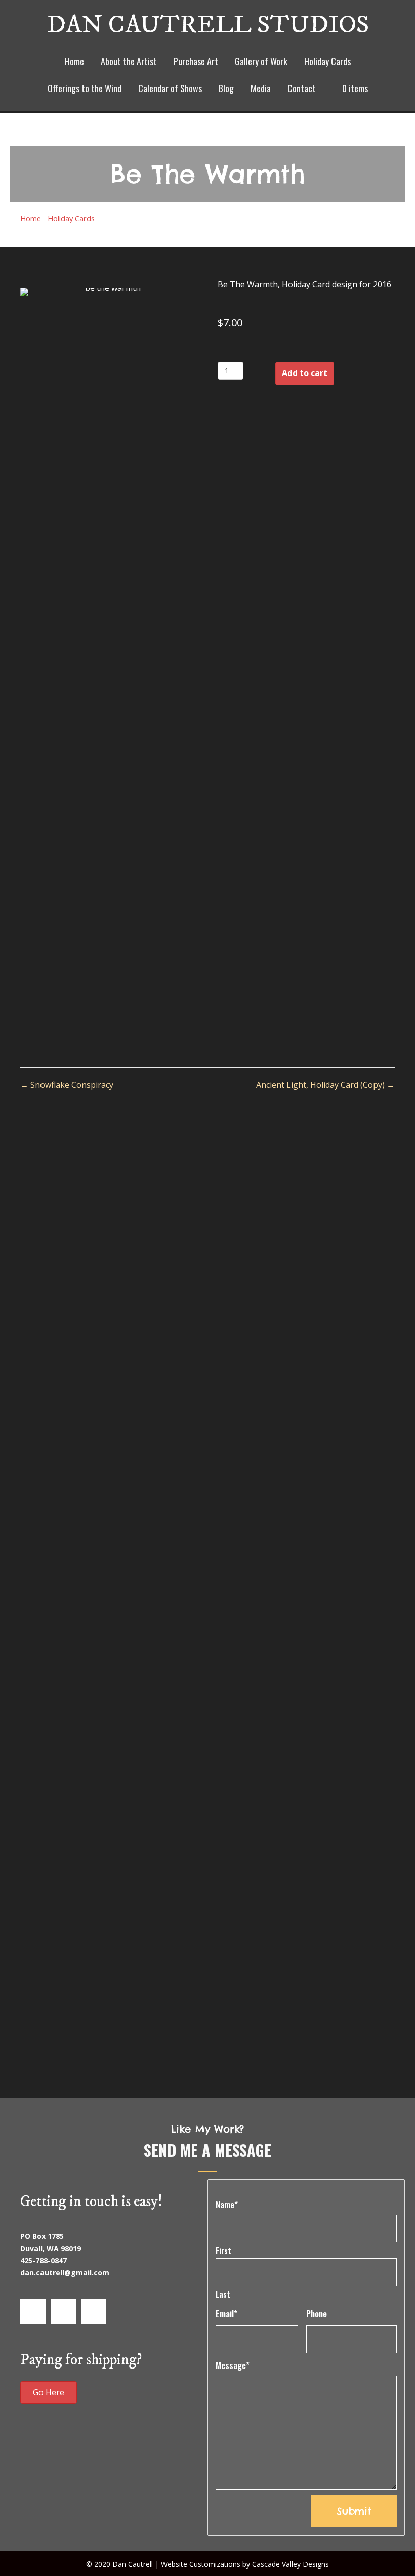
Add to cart (305, 373)
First (223, 2251)
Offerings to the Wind (85, 88)
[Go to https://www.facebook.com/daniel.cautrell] (33, 2312)
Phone (317, 2314)
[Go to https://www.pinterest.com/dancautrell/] (94, 2312)
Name (227, 2204)
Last (223, 2294)
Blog (226, 88)
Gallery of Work (261, 61)
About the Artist (129, 61)
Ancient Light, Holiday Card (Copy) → (325, 1085)
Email (226, 2314)
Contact (302, 88)
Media (261, 88)
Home (74, 61)
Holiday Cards (327, 61)
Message (233, 2365)
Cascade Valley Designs (290, 2564)
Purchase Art (196, 61)
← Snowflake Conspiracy (67, 1085)
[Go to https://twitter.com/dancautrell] (63, 2312)
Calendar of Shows (170, 88)
